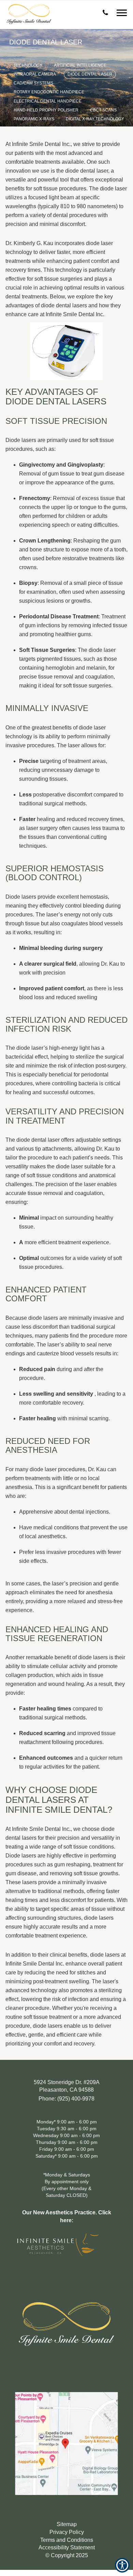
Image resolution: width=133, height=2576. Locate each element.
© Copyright (67, 2555)
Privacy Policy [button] (67, 2532)
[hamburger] (124, 10)
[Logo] (66, 2318)
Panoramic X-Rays (34, 119)
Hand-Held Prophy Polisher (46, 110)
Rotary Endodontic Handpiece (49, 92)
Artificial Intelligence (80, 65)
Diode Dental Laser (90, 74)
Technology (28, 65)
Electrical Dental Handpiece (48, 101)
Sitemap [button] (67, 2524)
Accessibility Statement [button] (67, 2547)
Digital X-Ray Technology (95, 119)
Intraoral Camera (35, 74)
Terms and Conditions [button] (67, 2540)
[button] (106, 11)
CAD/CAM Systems (33, 83)
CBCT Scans (103, 110)
